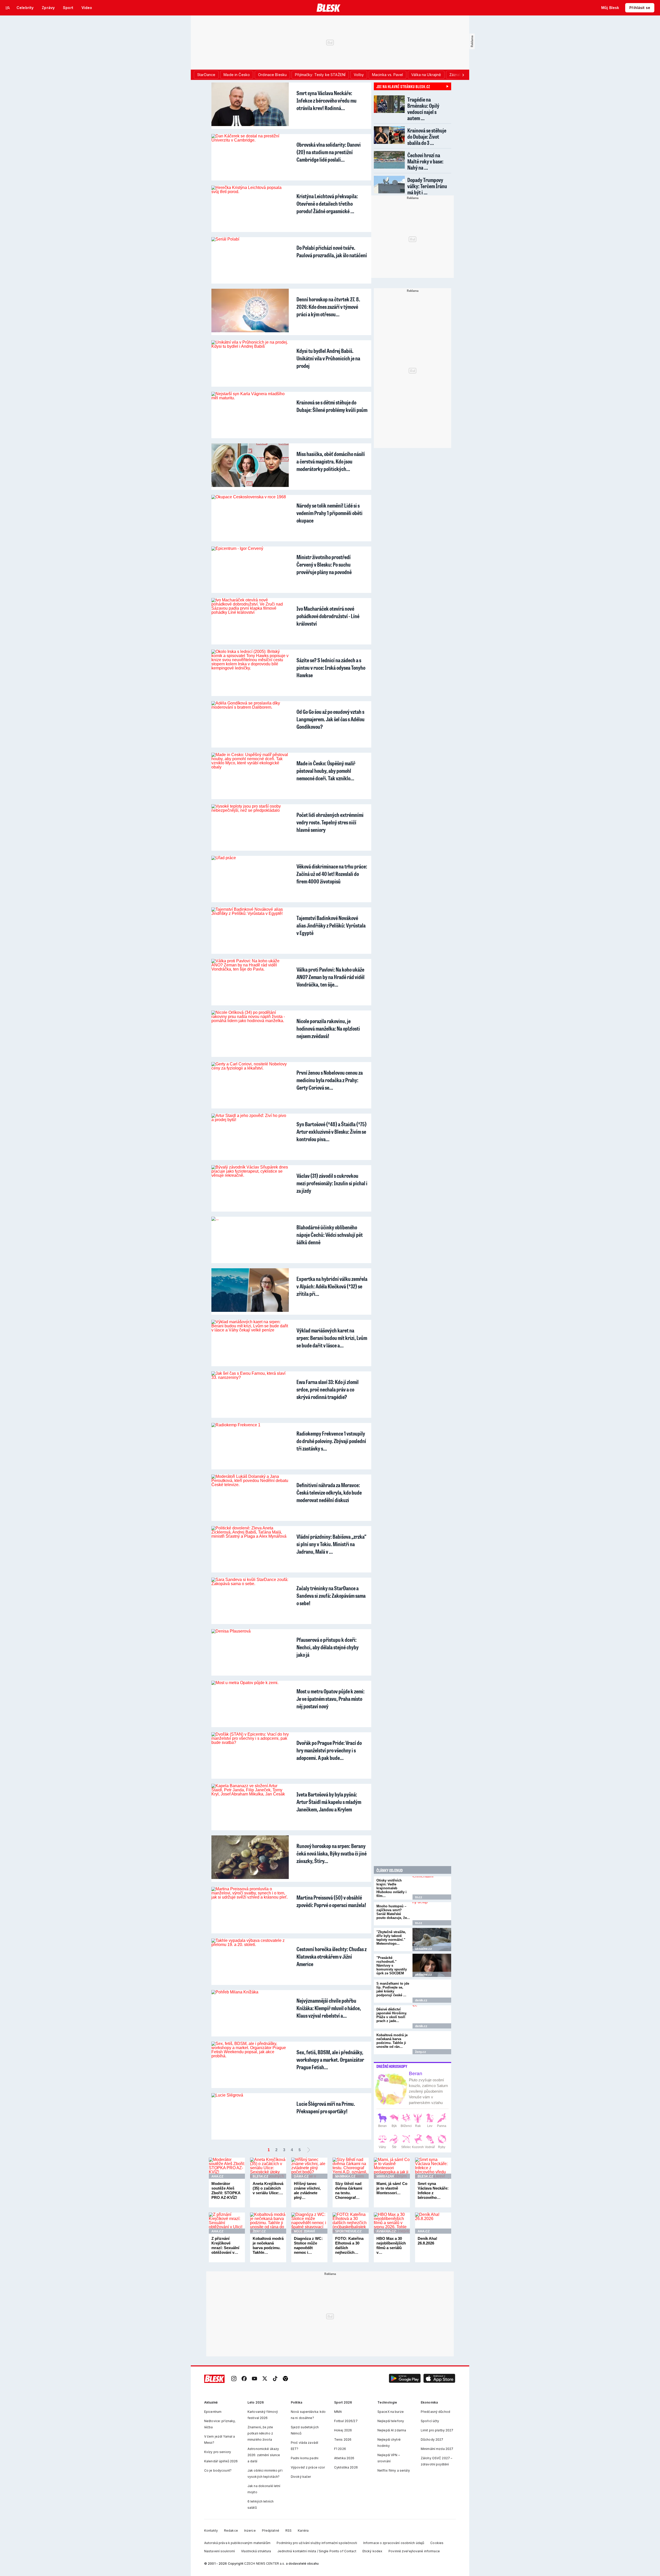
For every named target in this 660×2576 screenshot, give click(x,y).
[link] (234, 2379)
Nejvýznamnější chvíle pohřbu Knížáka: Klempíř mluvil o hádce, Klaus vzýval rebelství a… (329, 2008)
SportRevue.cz (348, 2231)
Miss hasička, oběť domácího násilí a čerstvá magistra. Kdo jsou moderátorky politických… (331, 461)
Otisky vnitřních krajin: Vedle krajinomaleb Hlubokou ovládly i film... (391, 1888)
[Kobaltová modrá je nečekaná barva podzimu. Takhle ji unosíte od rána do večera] (432, 2043)
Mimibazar (385, 2176)
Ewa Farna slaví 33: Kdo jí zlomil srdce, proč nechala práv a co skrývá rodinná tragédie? (328, 1389)
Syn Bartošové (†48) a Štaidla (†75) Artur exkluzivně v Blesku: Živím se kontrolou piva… (332, 1132)
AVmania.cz (386, 2231)
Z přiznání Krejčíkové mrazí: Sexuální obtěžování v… (225, 2245)
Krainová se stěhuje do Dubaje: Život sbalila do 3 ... (427, 136)
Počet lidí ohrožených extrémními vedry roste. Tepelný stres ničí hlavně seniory (330, 822)
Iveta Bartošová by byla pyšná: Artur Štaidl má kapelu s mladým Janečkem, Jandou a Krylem (329, 1802)
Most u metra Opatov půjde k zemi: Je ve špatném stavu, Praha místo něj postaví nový (331, 1699)
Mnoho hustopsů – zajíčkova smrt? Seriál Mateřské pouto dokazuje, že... (393, 1912)
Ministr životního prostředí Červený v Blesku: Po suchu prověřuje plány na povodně (324, 564)
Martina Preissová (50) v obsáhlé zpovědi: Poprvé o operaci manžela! (331, 1901)
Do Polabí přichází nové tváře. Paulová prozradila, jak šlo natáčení (332, 251)
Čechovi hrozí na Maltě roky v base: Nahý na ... (425, 161)
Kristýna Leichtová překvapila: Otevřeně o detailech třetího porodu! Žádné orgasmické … (327, 204)
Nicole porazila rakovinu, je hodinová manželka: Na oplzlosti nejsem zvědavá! (328, 1028)
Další (309, 2150)
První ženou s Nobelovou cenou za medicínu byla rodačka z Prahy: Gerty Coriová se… (330, 1080)
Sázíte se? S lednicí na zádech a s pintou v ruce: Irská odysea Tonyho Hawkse (331, 668)
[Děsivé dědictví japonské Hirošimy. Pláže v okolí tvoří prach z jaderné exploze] (432, 2017)
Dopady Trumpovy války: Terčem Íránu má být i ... (427, 186)
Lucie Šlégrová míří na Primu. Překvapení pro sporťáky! (326, 2107)
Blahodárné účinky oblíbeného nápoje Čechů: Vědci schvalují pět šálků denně (330, 1235)
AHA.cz (217, 2176)
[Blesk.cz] (329, 8)
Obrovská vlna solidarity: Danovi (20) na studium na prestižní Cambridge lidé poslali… (329, 152)
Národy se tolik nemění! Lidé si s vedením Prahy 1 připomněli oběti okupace (329, 513)
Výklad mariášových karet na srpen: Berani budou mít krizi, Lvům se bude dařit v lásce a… (332, 1338)
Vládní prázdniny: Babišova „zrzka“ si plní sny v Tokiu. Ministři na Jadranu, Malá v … (331, 1544)
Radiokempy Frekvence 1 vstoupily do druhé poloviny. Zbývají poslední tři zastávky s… (331, 1441)
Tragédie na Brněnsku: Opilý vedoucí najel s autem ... (423, 109)
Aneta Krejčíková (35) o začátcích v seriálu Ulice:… (268, 2188)
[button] (405, 2379)
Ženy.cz (420, 2052)
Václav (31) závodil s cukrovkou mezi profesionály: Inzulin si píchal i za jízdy (332, 1183)
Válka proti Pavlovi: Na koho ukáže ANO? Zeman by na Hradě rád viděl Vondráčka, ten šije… (331, 977)
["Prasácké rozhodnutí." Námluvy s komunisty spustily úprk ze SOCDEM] (432, 1965)
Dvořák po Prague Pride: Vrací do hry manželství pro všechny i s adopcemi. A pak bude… (329, 1750)
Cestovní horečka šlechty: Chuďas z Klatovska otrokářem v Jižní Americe (332, 1956)
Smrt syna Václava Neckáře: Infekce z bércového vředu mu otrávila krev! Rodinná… (327, 100)
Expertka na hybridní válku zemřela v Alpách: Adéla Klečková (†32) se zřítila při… (332, 1286)
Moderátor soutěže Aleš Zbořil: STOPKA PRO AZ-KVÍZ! (226, 2190)
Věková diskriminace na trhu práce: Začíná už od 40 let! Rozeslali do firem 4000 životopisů (332, 874)
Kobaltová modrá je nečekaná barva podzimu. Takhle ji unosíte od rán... (392, 2041)
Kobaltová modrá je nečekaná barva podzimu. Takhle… (268, 2245)
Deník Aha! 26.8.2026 (427, 2241)
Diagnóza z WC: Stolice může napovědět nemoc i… (308, 2245)
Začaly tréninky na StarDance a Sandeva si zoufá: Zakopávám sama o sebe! (331, 1596)
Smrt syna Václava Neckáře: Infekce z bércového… (433, 2190)
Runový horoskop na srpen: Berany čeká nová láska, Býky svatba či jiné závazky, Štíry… (332, 1853)
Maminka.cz (345, 2176)
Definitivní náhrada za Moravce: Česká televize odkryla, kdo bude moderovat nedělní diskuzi (329, 1492)
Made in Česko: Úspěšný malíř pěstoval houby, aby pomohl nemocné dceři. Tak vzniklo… (326, 771)
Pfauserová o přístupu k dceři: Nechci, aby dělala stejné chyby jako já (328, 1647)
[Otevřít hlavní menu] (8, 8)
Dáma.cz (301, 2176)
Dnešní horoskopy (392, 2066)
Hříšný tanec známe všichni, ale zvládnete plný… (307, 2190)
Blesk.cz (260, 2176)
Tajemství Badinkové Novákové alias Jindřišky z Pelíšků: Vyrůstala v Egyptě (331, 925)
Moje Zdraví (304, 2231)
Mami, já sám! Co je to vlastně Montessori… (392, 2188)
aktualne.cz (423, 1949)
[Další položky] (463, 75)
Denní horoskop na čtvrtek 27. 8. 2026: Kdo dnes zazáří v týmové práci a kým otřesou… (328, 307)
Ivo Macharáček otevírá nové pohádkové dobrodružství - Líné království (328, 616)
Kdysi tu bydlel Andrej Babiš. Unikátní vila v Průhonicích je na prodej (328, 358)
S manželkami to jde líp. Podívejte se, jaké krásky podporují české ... (393, 1989)
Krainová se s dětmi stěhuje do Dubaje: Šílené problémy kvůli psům (332, 406)
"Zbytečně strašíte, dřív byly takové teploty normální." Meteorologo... (391, 1938)
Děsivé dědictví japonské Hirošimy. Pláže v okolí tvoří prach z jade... (392, 2015)
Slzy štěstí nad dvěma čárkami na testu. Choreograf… (349, 2190)
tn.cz (419, 1897)
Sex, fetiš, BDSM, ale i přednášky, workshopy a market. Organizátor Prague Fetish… (330, 2060)
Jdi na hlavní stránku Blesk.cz (403, 86)
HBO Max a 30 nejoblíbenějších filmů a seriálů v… (391, 2245)
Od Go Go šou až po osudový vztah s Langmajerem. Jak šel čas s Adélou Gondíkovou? (331, 719)
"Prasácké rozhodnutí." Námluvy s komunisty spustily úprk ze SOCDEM (392, 1965)
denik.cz (421, 2000)
